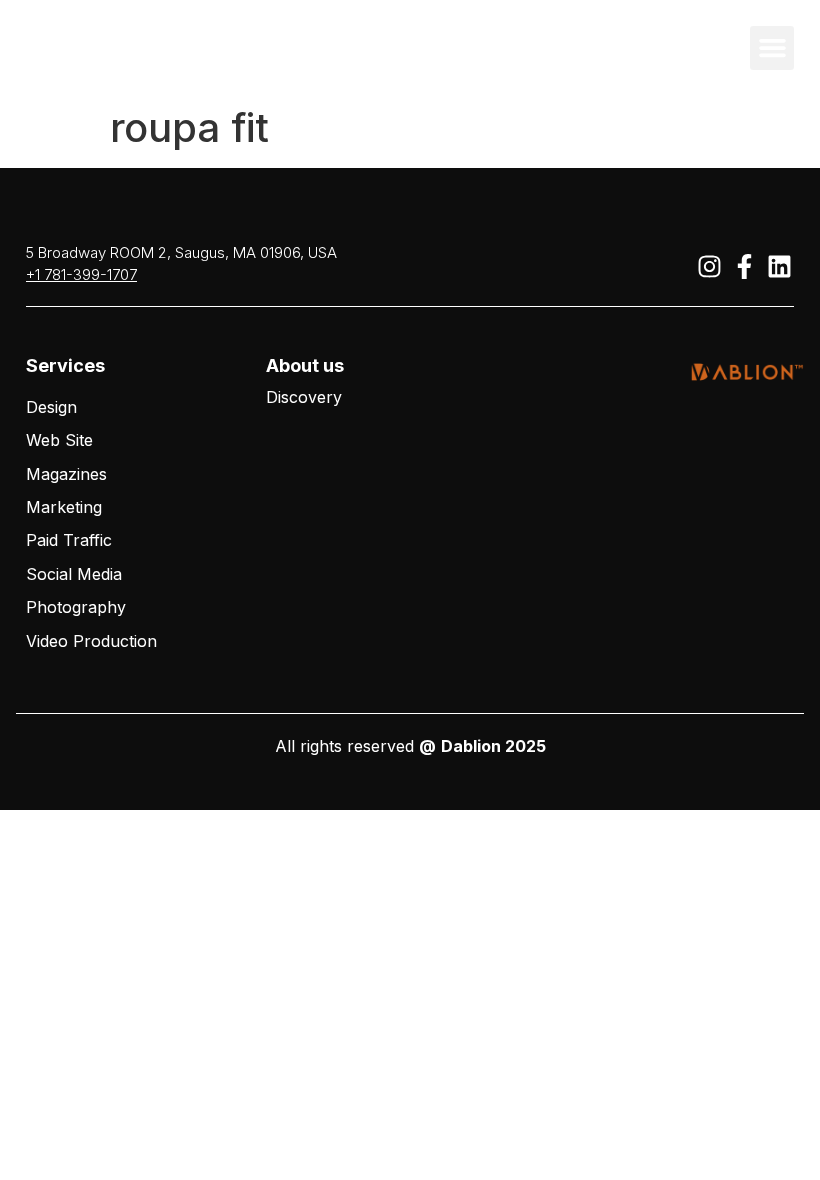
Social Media (74, 574)
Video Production (91, 641)
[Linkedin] (779, 266)
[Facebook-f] (744, 266)
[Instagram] (709, 266)
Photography (76, 607)
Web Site (59, 440)
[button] (772, 48)
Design (51, 407)
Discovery (304, 397)
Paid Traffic (69, 540)
